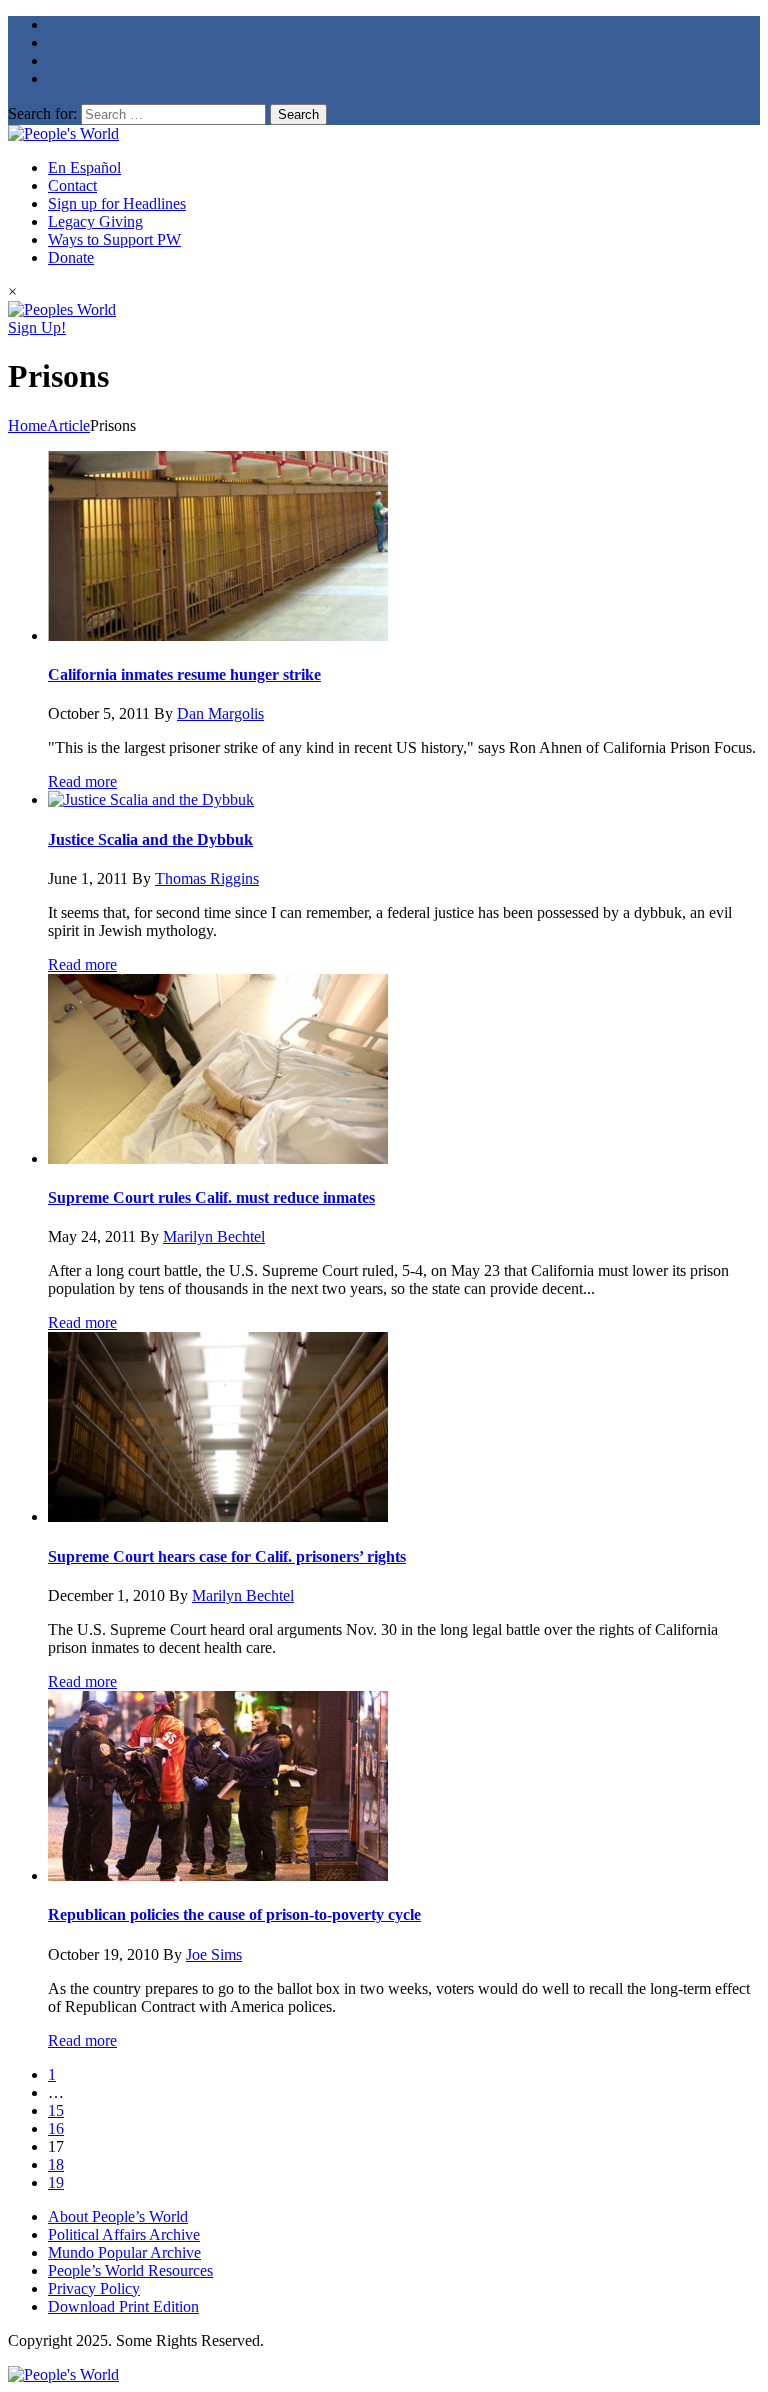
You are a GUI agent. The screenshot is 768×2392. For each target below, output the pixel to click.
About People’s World (118, 2216)
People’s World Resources (130, 2270)
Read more (82, 781)
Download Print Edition (123, 2306)
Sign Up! (37, 327)
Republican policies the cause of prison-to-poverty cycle (234, 1914)
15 (56, 2110)
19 (56, 2182)
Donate (71, 257)
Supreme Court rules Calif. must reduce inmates (211, 1197)
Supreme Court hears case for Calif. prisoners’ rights (227, 1556)
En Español (84, 167)
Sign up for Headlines (117, 203)
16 (56, 2128)
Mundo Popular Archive (124, 2252)
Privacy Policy (94, 2288)
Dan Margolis (220, 713)
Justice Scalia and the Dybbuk (150, 839)
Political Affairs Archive (124, 2234)
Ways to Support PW (114, 239)
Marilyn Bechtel (214, 1236)
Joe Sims (214, 1954)
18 (56, 2164)
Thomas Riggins (207, 878)
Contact (72, 185)
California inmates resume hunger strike (184, 674)
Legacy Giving (95, 221)
